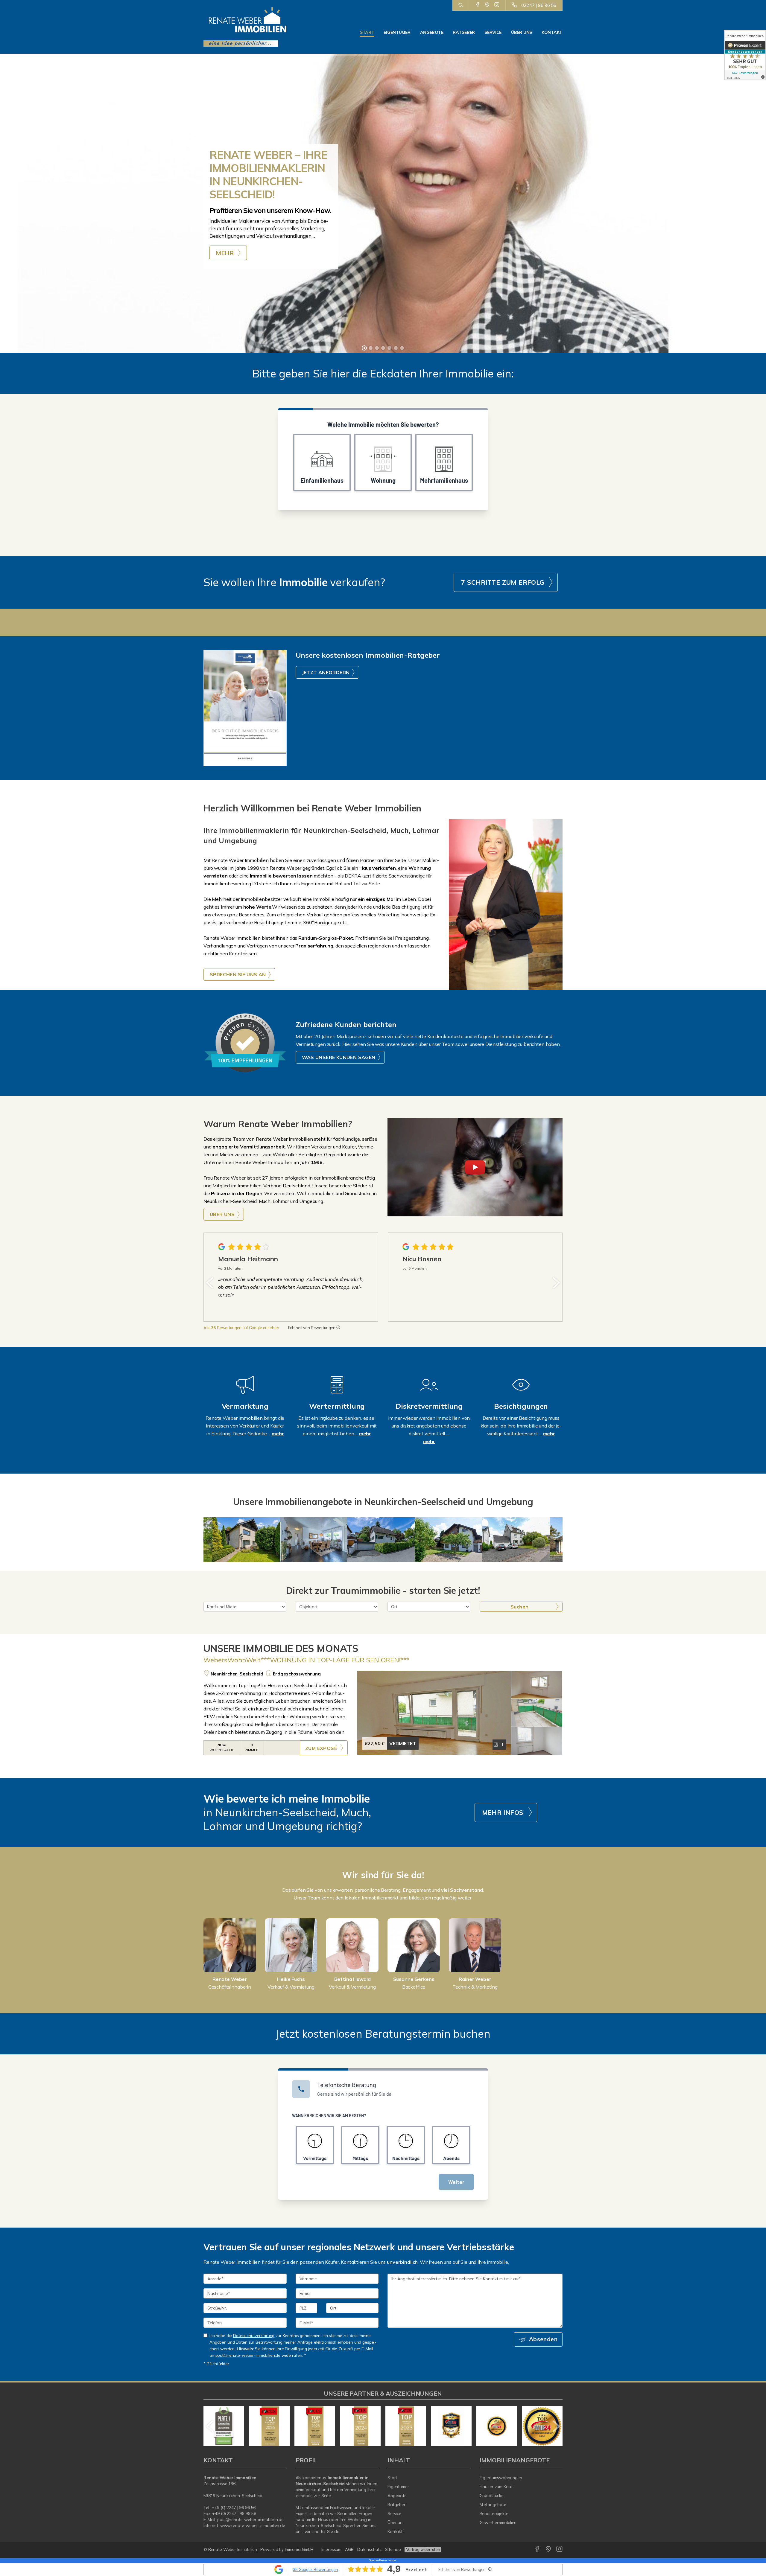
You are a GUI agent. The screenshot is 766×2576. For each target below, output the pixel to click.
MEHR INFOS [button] (503, 1812)
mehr (278, 1434)
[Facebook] (478, 5)
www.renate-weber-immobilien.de (253, 2525)
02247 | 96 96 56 (539, 5)
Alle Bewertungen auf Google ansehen (241, 1328)
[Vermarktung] (245, 1393)
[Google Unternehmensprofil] (487, 5)
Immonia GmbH (299, 2549)
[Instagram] (497, 5)
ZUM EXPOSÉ (321, 1748)
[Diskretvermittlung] (429, 1393)
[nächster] (556, 1283)
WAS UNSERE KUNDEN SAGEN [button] (339, 1057)
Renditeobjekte (494, 2513)
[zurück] (210, 1283)
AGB (349, 2549)
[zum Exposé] (537, 1685)
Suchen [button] (519, 1607)
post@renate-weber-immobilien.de (248, 2355)
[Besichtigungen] (521, 1393)
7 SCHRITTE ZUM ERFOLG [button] (503, 582)
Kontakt (552, 32)
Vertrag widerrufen (423, 2549)
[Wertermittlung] (337, 1393)
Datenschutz (370, 2549)
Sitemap (393, 2549)
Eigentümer (397, 32)
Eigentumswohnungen (501, 2478)
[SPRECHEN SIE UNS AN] (506, 904)
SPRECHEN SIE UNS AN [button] (238, 974)
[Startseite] (245, 27)
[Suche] (461, 5)
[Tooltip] (338, 1328)
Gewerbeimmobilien (498, 2522)
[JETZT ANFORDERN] (245, 708)
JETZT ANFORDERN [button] (326, 672)
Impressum (331, 2549)
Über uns (522, 32)
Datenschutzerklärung (254, 2335)
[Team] (230, 1945)
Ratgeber (464, 32)
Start (367, 32)
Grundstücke (492, 2496)
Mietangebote (493, 2505)
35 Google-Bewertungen (316, 2569)
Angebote (432, 32)
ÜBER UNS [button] (222, 1214)
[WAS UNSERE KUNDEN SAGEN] (245, 1043)
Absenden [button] (543, 2339)
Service (493, 32)
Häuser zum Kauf (496, 2487)
